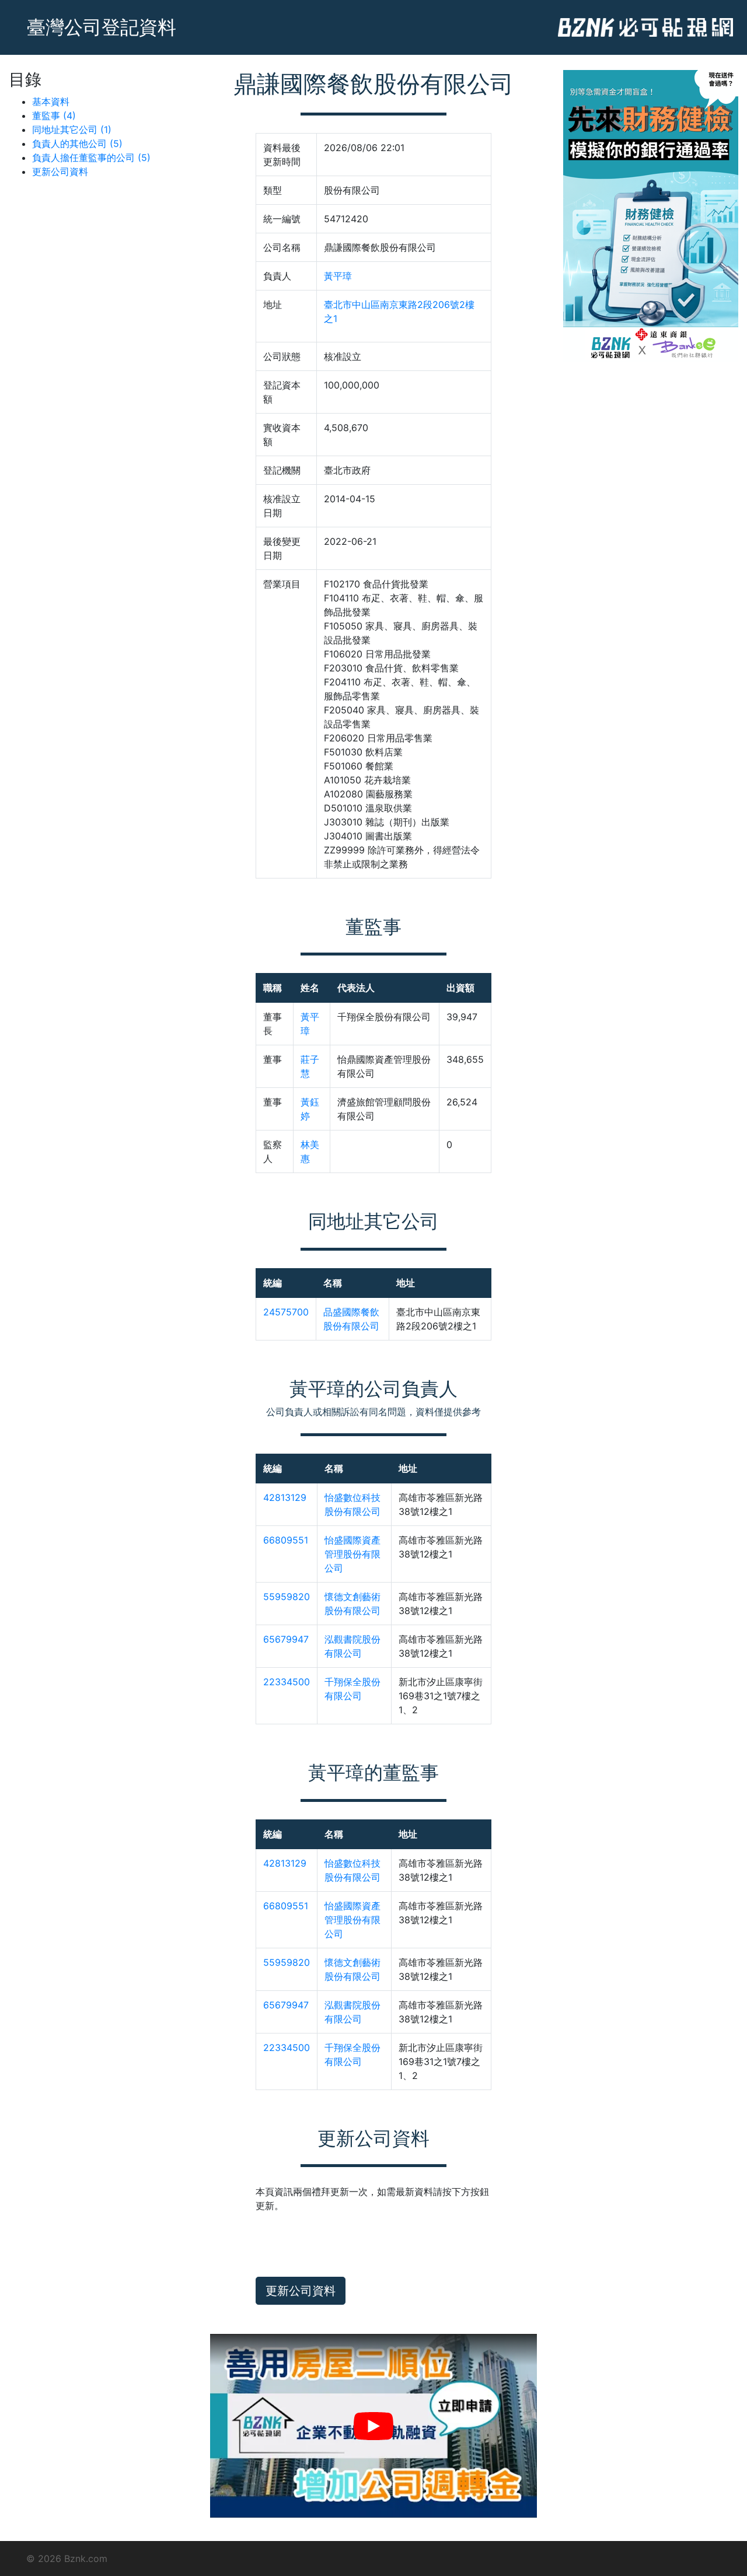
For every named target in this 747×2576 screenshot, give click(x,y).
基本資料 (51, 101)
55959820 (287, 1597)
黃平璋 (338, 276)
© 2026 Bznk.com (67, 2558)
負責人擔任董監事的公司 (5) (91, 157)
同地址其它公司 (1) (72, 129)
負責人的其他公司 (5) (77, 143)
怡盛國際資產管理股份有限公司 (352, 1554)
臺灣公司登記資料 (102, 27)
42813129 (285, 1497)
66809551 (286, 1540)
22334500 (287, 1682)
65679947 (286, 1639)
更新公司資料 (60, 171)
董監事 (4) (54, 116)
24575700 (286, 1312)
